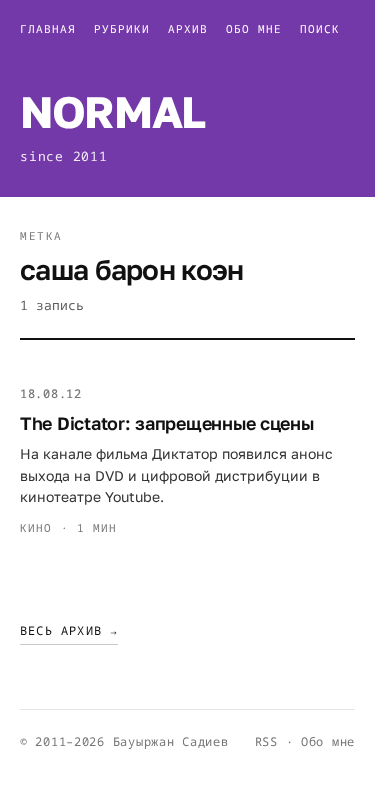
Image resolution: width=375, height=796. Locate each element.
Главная (48, 28)
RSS (266, 741)
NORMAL (112, 111)
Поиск (320, 28)
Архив (188, 28)
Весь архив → (69, 630)
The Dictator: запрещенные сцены (167, 423)
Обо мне (254, 28)
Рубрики (122, 28)
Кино (36, 527)
